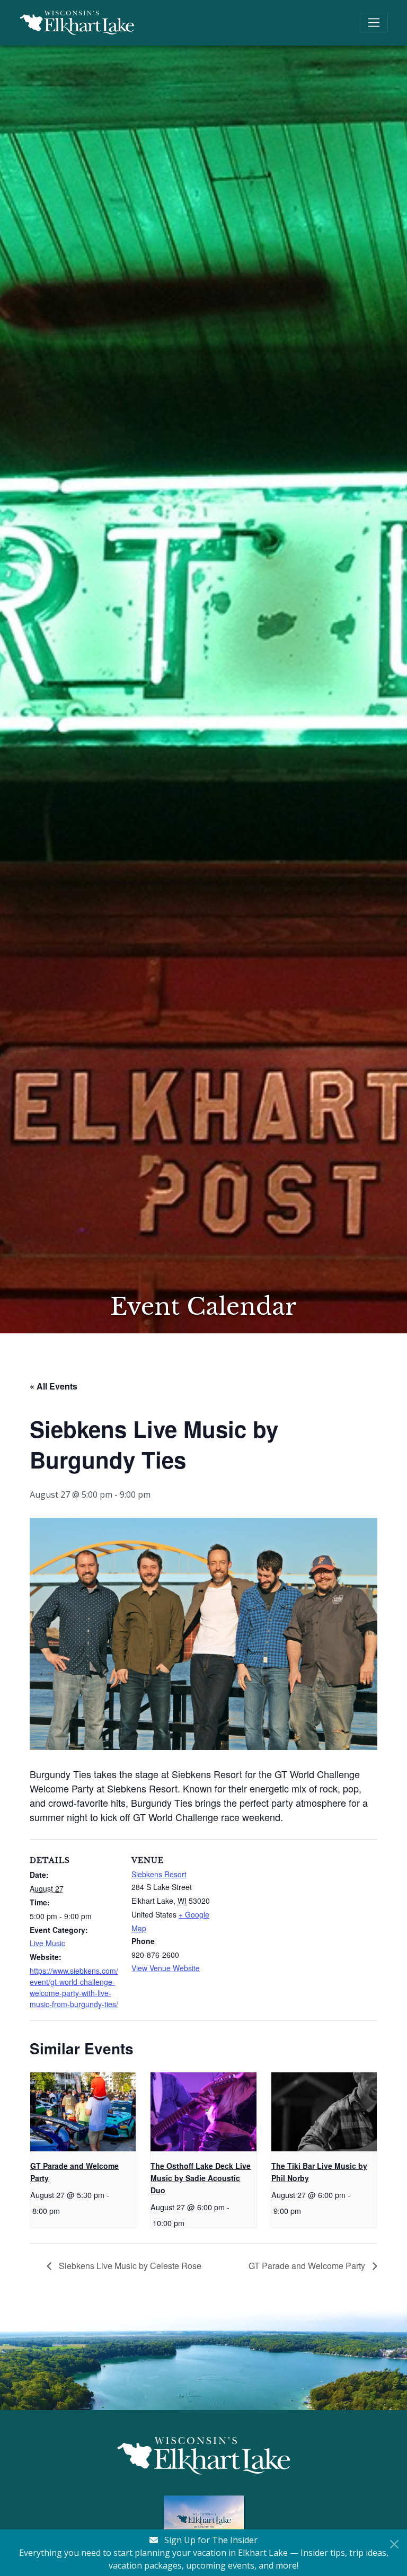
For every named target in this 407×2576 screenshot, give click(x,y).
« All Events (54, 1386)
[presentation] (83, 2112)
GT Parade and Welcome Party (308, 2266)
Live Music (47, 1943)
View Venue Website (166, 1968)
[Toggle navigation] (374, 23)
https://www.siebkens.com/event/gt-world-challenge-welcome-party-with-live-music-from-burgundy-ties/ (74, 1987)
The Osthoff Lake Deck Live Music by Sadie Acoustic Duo (201, 2178)
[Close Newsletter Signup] (394, 2544)
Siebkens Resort (159, 1874)
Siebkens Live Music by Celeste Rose (129, 2266)
